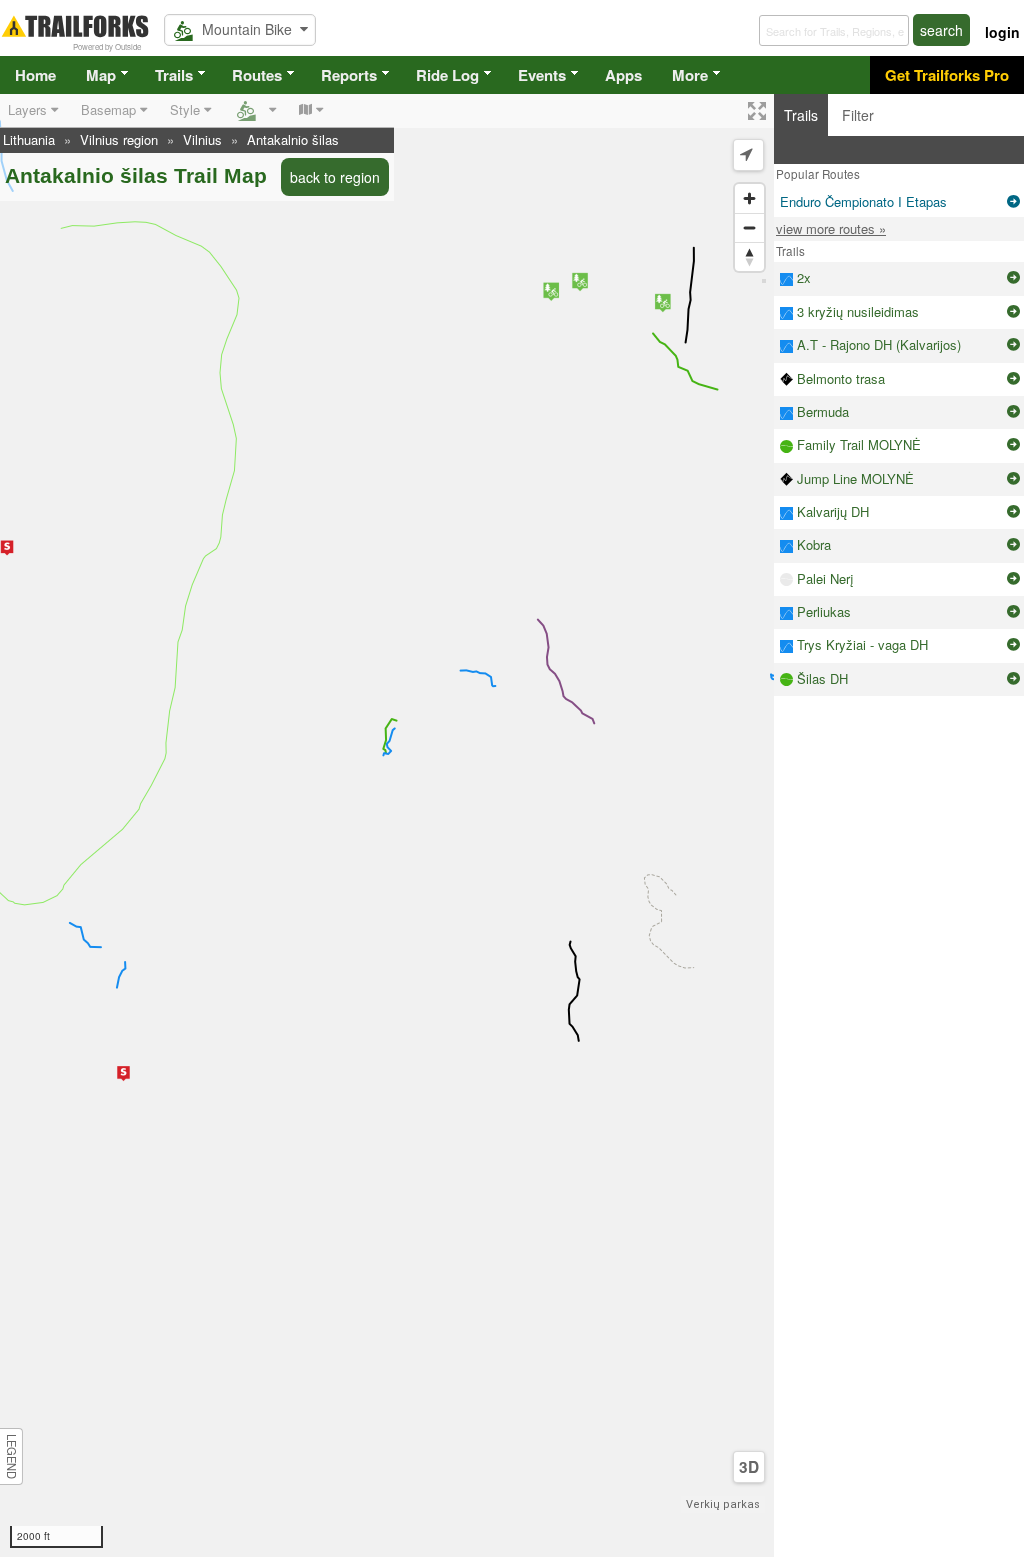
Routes (257, 75)
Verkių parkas (723, 1504)
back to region (335, 177)
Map (101, 75)
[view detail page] (1013, 202)
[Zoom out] (749, 227)
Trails (174, 75)
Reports (349, 75)
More (690, 75)
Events (542, 75)
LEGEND (12, 1456)
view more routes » (831, 228)
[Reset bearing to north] (749, 256)
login (1002, 32)
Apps (623, 75)
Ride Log (447, 75)
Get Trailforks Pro (947, 75)
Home (35, 75)
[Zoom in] (749, 198)
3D (749, 1467)
